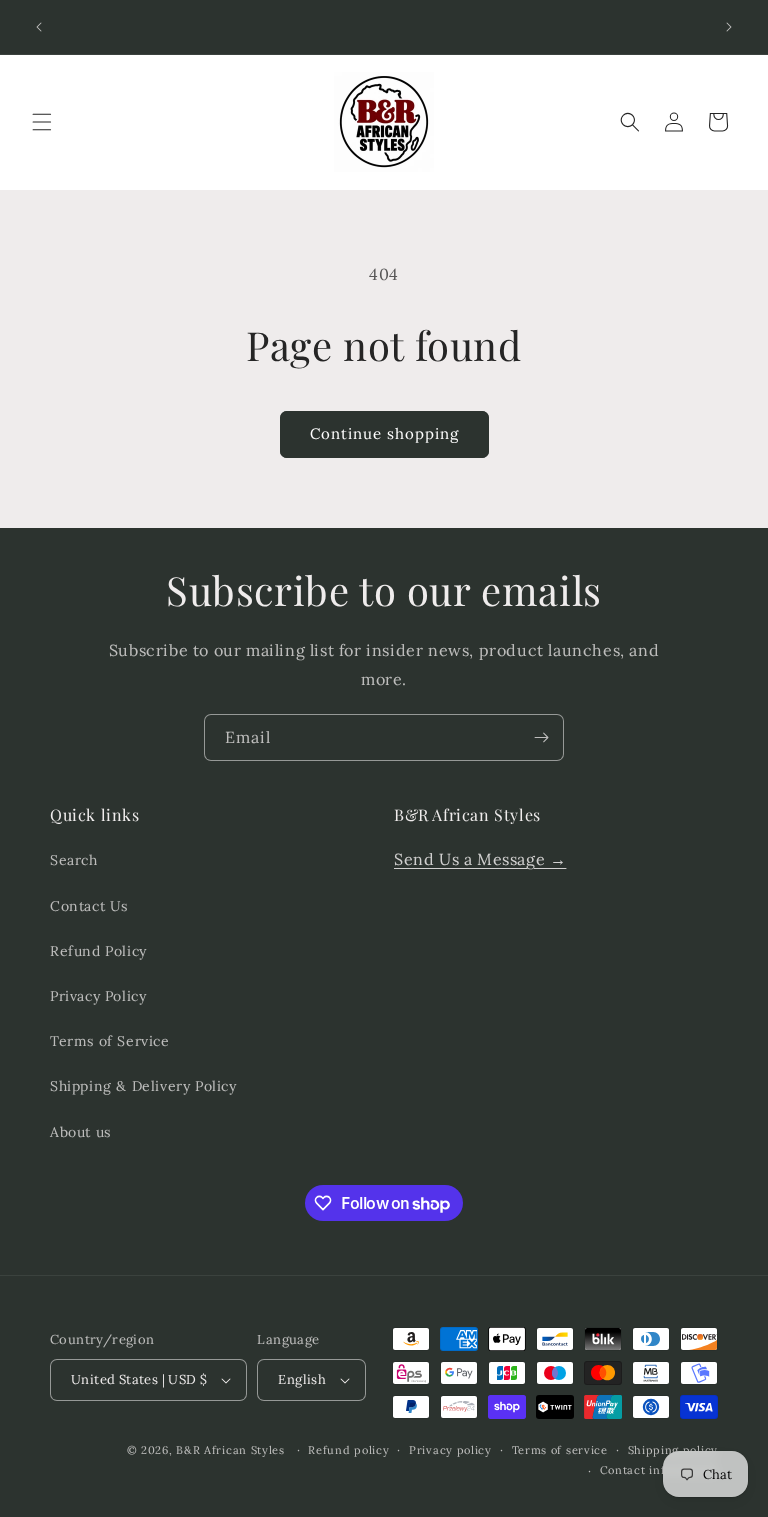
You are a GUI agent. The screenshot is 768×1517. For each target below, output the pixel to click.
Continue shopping (384, 433)
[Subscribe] (541, 737)
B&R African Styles (230, 1450)
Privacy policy (450, 1450)
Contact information (659, 1470)
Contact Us (89, 906)
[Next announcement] (729, 27)
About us (80, 1132)
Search (74, 860)
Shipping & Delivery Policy (143, 1086)
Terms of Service (110, 1041)
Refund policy (348, 1450)
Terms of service (560, 1450)
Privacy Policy (98, 996)
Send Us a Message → (480, 859)
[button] (42, 122)
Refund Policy (98, 951)
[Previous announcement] (39, 27)
